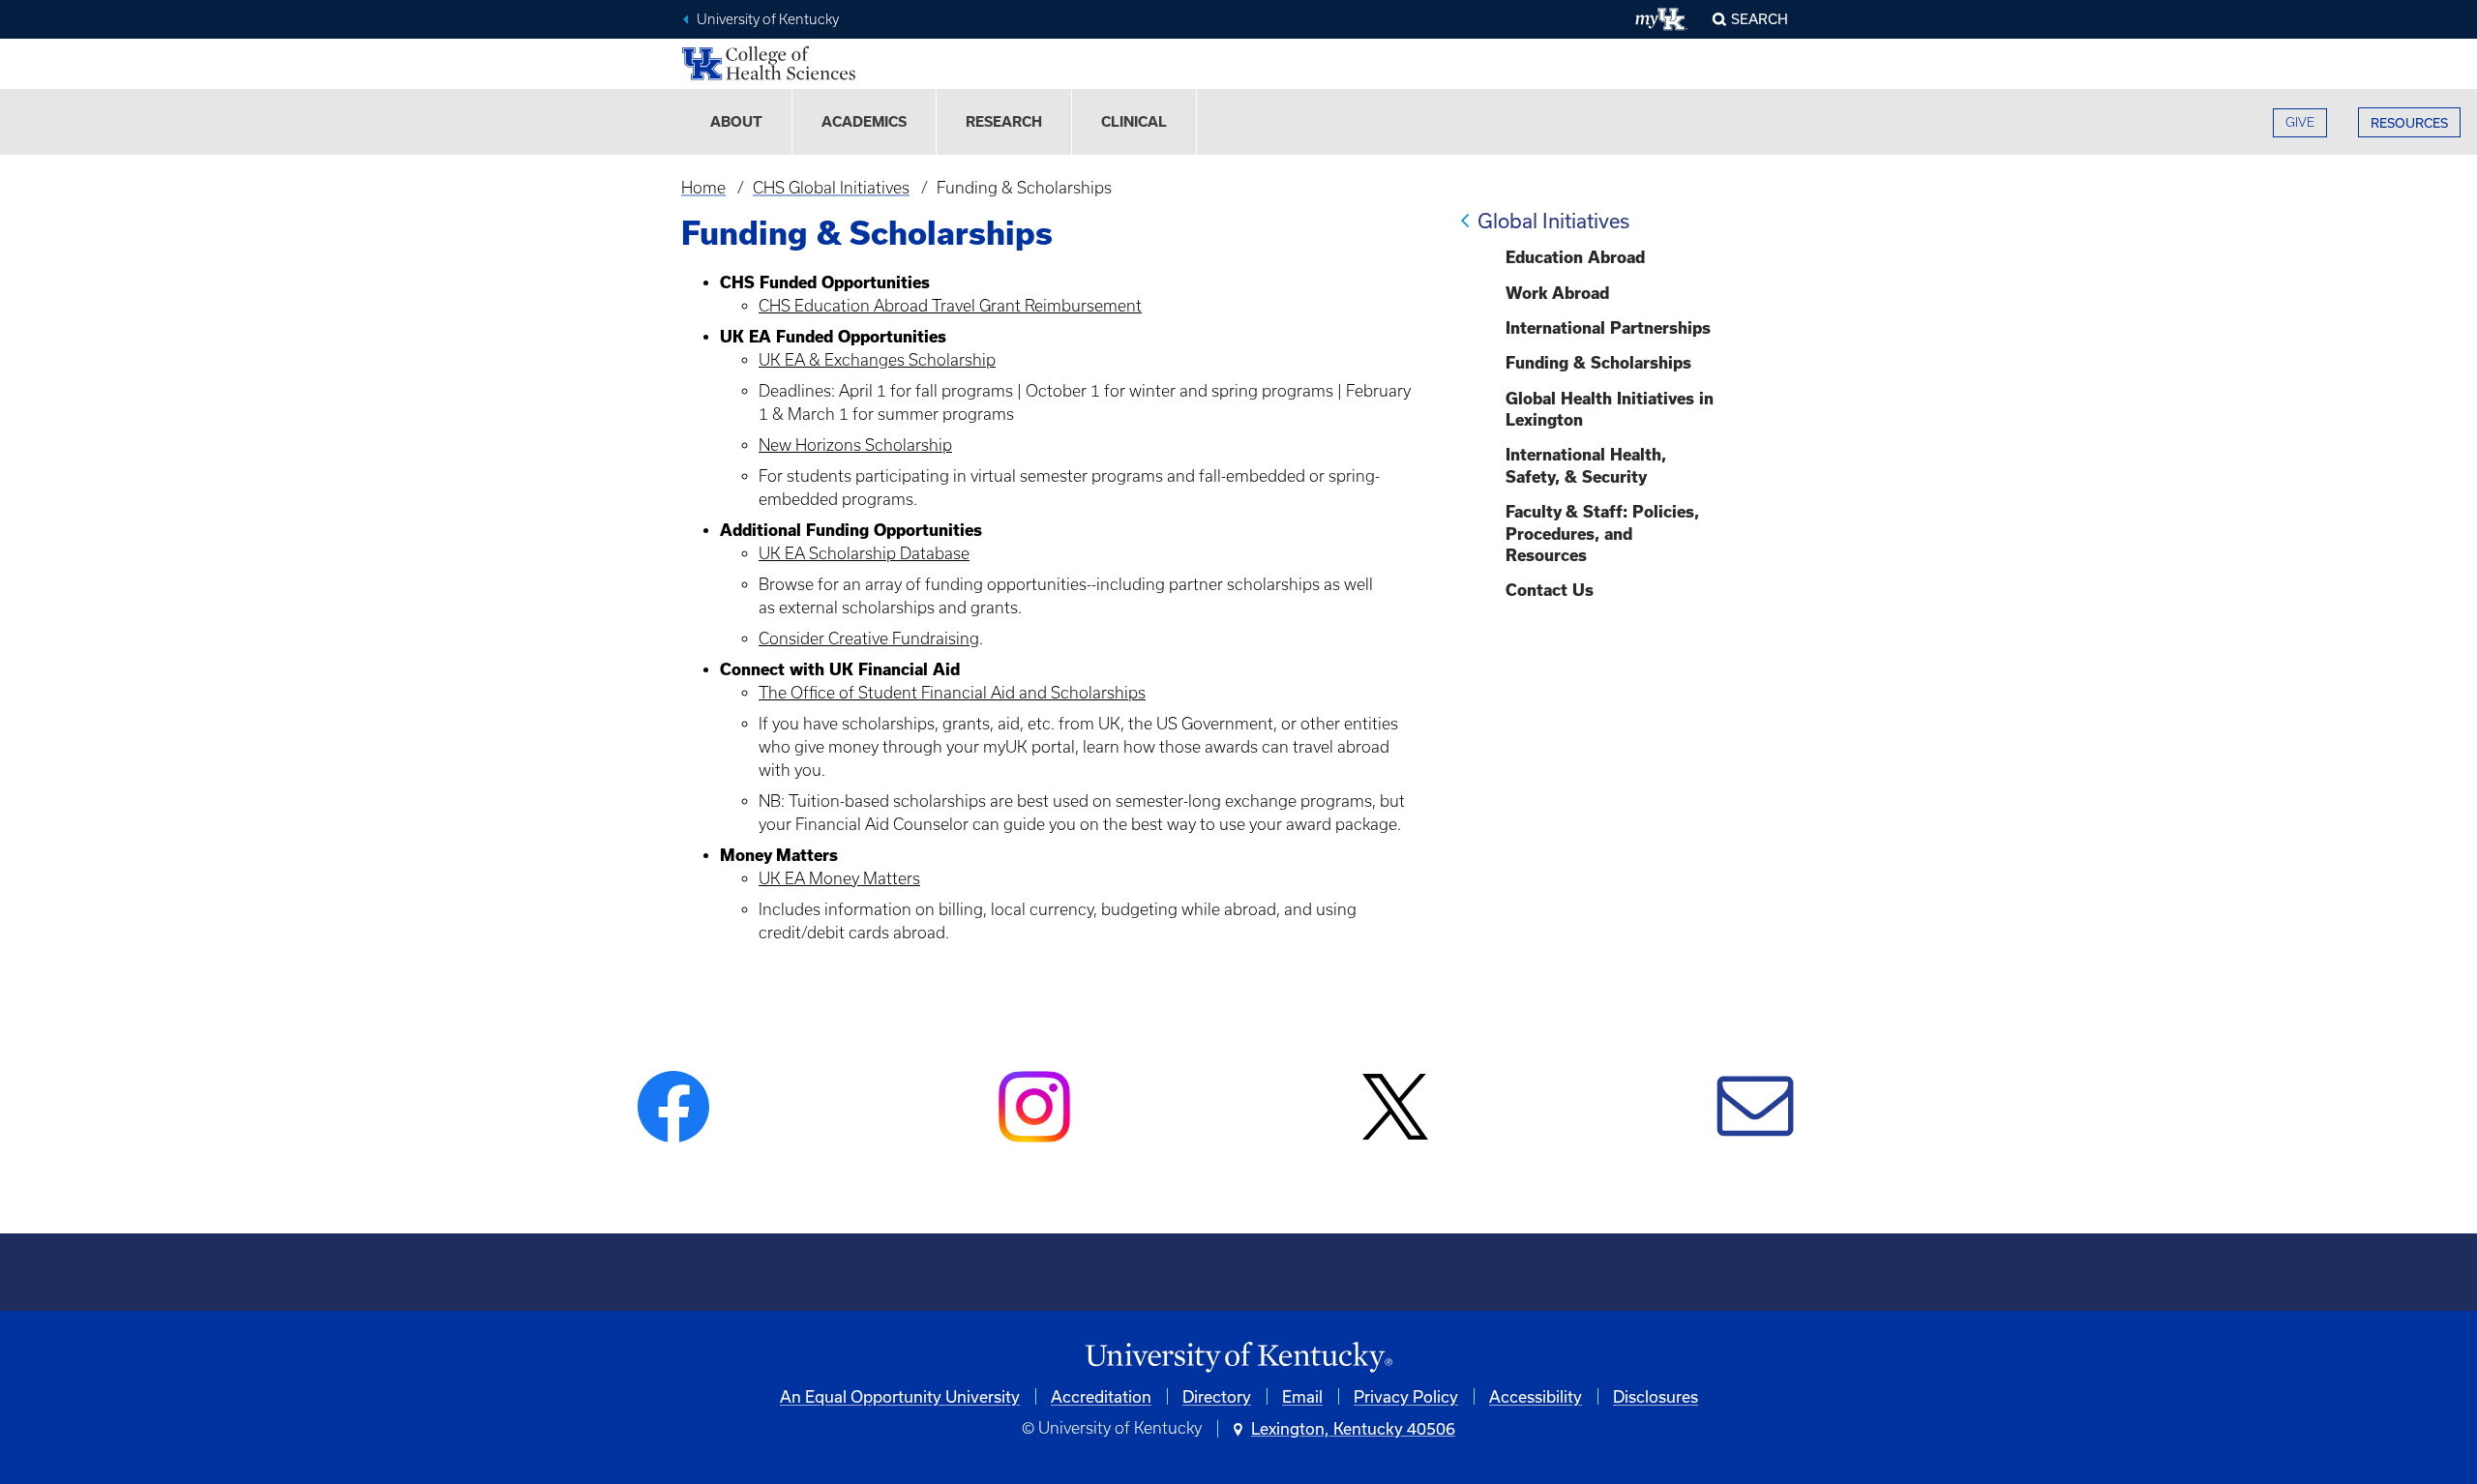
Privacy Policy (1406, 1396)
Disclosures (1656, 1396)
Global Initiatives (1553, 221)
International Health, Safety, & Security (1586, 465)
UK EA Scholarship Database (864, 553)
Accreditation (1101, 1396)
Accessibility (1536, 1396)
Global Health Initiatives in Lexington (1610, 409)
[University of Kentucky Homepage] (1238, 1358)
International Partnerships (1608, 328)
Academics (864, 122)
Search (1760, 19)
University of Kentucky (768, 19)
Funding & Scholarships (1598, 363)
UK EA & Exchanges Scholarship (877, 360)
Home (703, 188)
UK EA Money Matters (839, 878)
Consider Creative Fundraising (869, 638)
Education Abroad (1575, 257)
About (736, 122)
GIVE (2300, 122)
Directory (1217, 1396)
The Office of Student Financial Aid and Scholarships (952, 693)
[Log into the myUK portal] (1662, 19)
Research (1004, 122)
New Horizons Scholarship (855, 445)
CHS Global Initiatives (831, 188)
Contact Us (1550, 590)
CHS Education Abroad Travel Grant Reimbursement (950, 306)
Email (1302, 1396)
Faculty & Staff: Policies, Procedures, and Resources (1602, 534)
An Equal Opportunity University (900, 1396)
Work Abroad (1557, 293)
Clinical (1134, 122)
